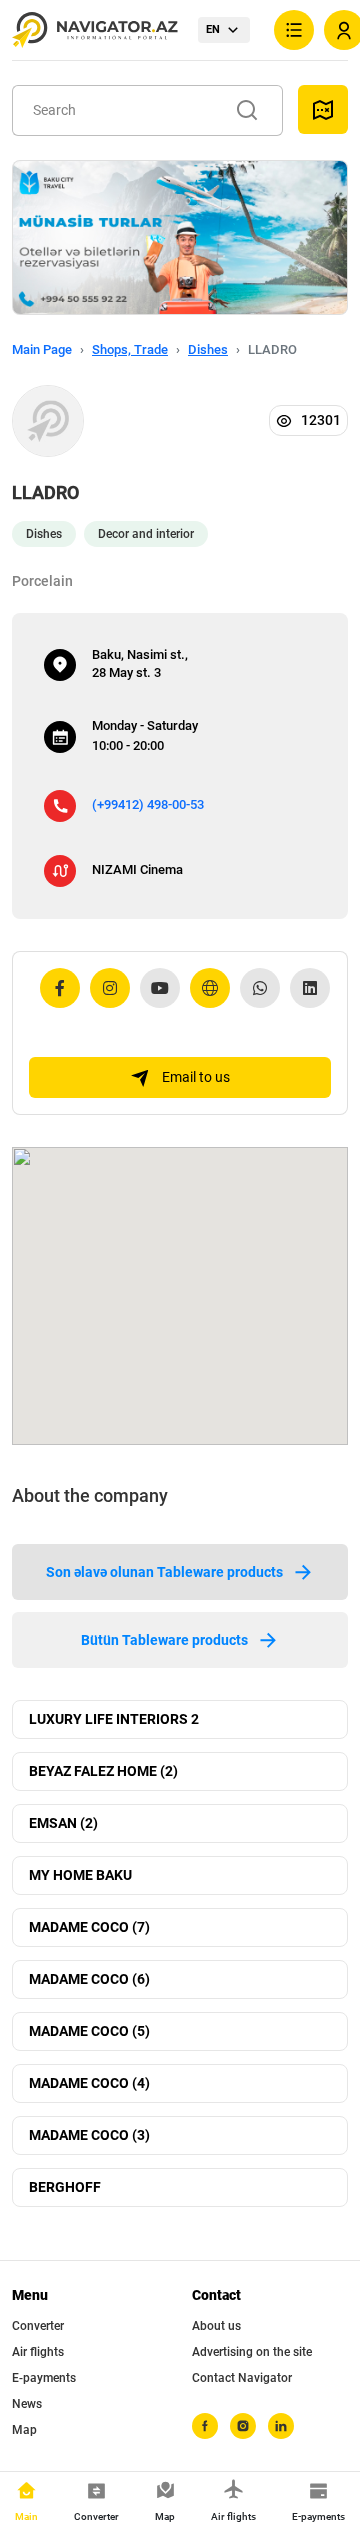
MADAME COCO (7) (89, 1927)
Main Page (42, 349)
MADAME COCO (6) (89, 1979)
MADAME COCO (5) (89, 2031)
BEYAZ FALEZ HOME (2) (103, 1771)
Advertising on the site (252, 2352)
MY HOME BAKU (80, 1875)
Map (24, 2430)
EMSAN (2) (63, 1823)
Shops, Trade (130, 349)
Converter (38, 2326)
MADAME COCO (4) (89, 2083)
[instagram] (243, 2426)
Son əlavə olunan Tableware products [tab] (164, 1572)
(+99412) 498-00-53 (148, 804)
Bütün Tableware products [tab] (164, 1640)
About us (216, 2326)
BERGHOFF (65, 2187)
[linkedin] (281, 2426)
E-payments (44, 2378)
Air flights (38, 2352)
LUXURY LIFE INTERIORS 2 (114, 1719)
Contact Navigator (242, 2378)
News (27, 2404)
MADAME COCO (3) (89, 2135)
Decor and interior (146, 534)
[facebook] (205, 2426)
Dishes (208, 349)
